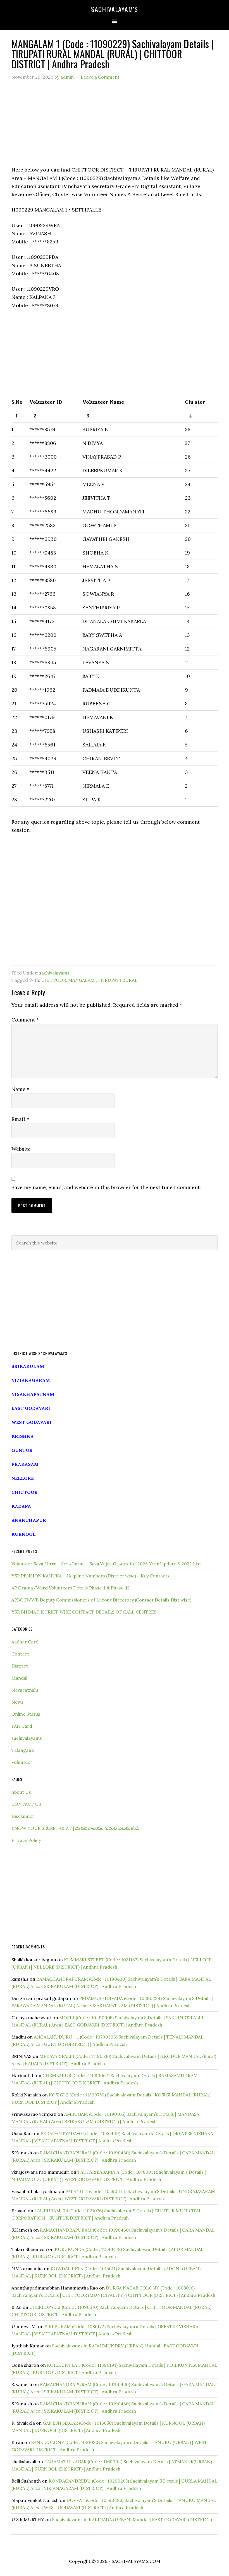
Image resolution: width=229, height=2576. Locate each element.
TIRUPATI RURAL (119, 980)
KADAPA (21, 1506)
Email (20, 1119)
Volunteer (22, 1762)
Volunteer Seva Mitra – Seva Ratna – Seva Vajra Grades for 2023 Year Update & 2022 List (106, 1564)
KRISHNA (23, 1436)
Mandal (19, 1678)
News (17, 1702)
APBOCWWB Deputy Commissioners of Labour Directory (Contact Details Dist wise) (101, 1600)
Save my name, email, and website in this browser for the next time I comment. (106, 1187)
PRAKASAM (25, 1464)
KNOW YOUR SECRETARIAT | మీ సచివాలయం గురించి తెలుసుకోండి (75, 1828)
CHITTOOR (54, 980)
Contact (20, 1654)
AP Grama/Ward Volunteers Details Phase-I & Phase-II (70, 1588)
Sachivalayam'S (115, 9)
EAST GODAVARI (31, 1408)
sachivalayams (54, 973)
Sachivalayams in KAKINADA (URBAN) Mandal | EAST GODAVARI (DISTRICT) (132, 2519)
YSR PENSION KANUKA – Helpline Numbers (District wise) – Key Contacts (90, 1576)
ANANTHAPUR (29, 1520)
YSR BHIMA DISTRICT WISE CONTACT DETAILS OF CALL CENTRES (84, 1612)
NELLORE (23, 1478)
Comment (25, 1020)
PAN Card (22, 1726)
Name (20, 1089)
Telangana (23, 1750)
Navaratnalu (25, 1690)
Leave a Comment (100, 77)
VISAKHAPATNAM (33, 1394)
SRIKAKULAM (28, 1366)
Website (21, 1149)
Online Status (26, 1714)
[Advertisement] (115, 126)
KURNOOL (24, 1534)
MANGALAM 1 (83, 980)
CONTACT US (26, 1804)
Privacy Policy (26, 1840)
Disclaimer (23, 1816)
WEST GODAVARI (32, 1422)
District (20, 1666)
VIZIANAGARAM (31, 1380)
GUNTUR (22, 1450)
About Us (21, 1792)
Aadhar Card (25, 1642)
